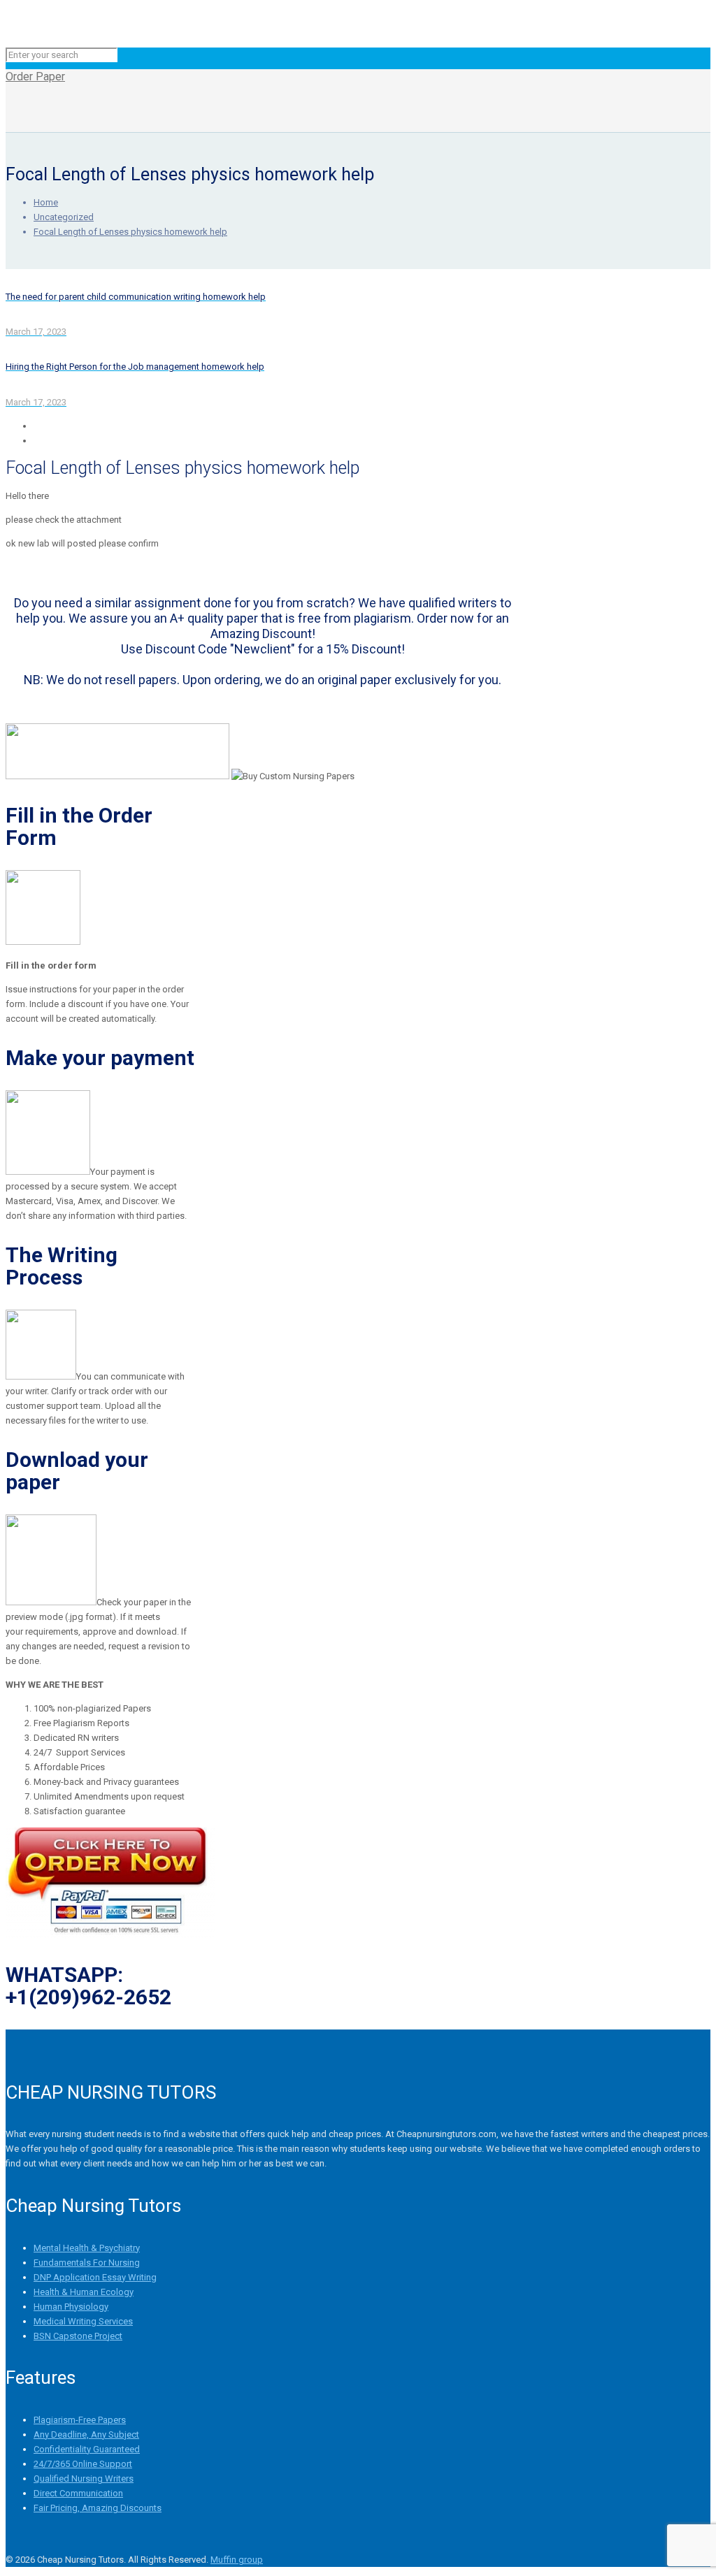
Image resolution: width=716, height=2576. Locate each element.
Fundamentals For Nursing (87, 2263)
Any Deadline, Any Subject (86, 2434)
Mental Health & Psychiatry (87, 2248)
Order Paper (35, 77)
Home (46, 202)
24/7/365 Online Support (83, 2464)
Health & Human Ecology (84, 2292)
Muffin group (237, 2560)
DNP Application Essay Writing (95, 2277)
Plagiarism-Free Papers (80, 2420)
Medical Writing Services (83, 2321)
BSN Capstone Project (78, 2336)
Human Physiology (71, 2307)
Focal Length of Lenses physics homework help (130, 232)
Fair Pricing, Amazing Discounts (98, 2508)
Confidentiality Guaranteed (87, 2449)
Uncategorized (64, 217)
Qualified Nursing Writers (84, 2479)
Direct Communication (78, 2493)
